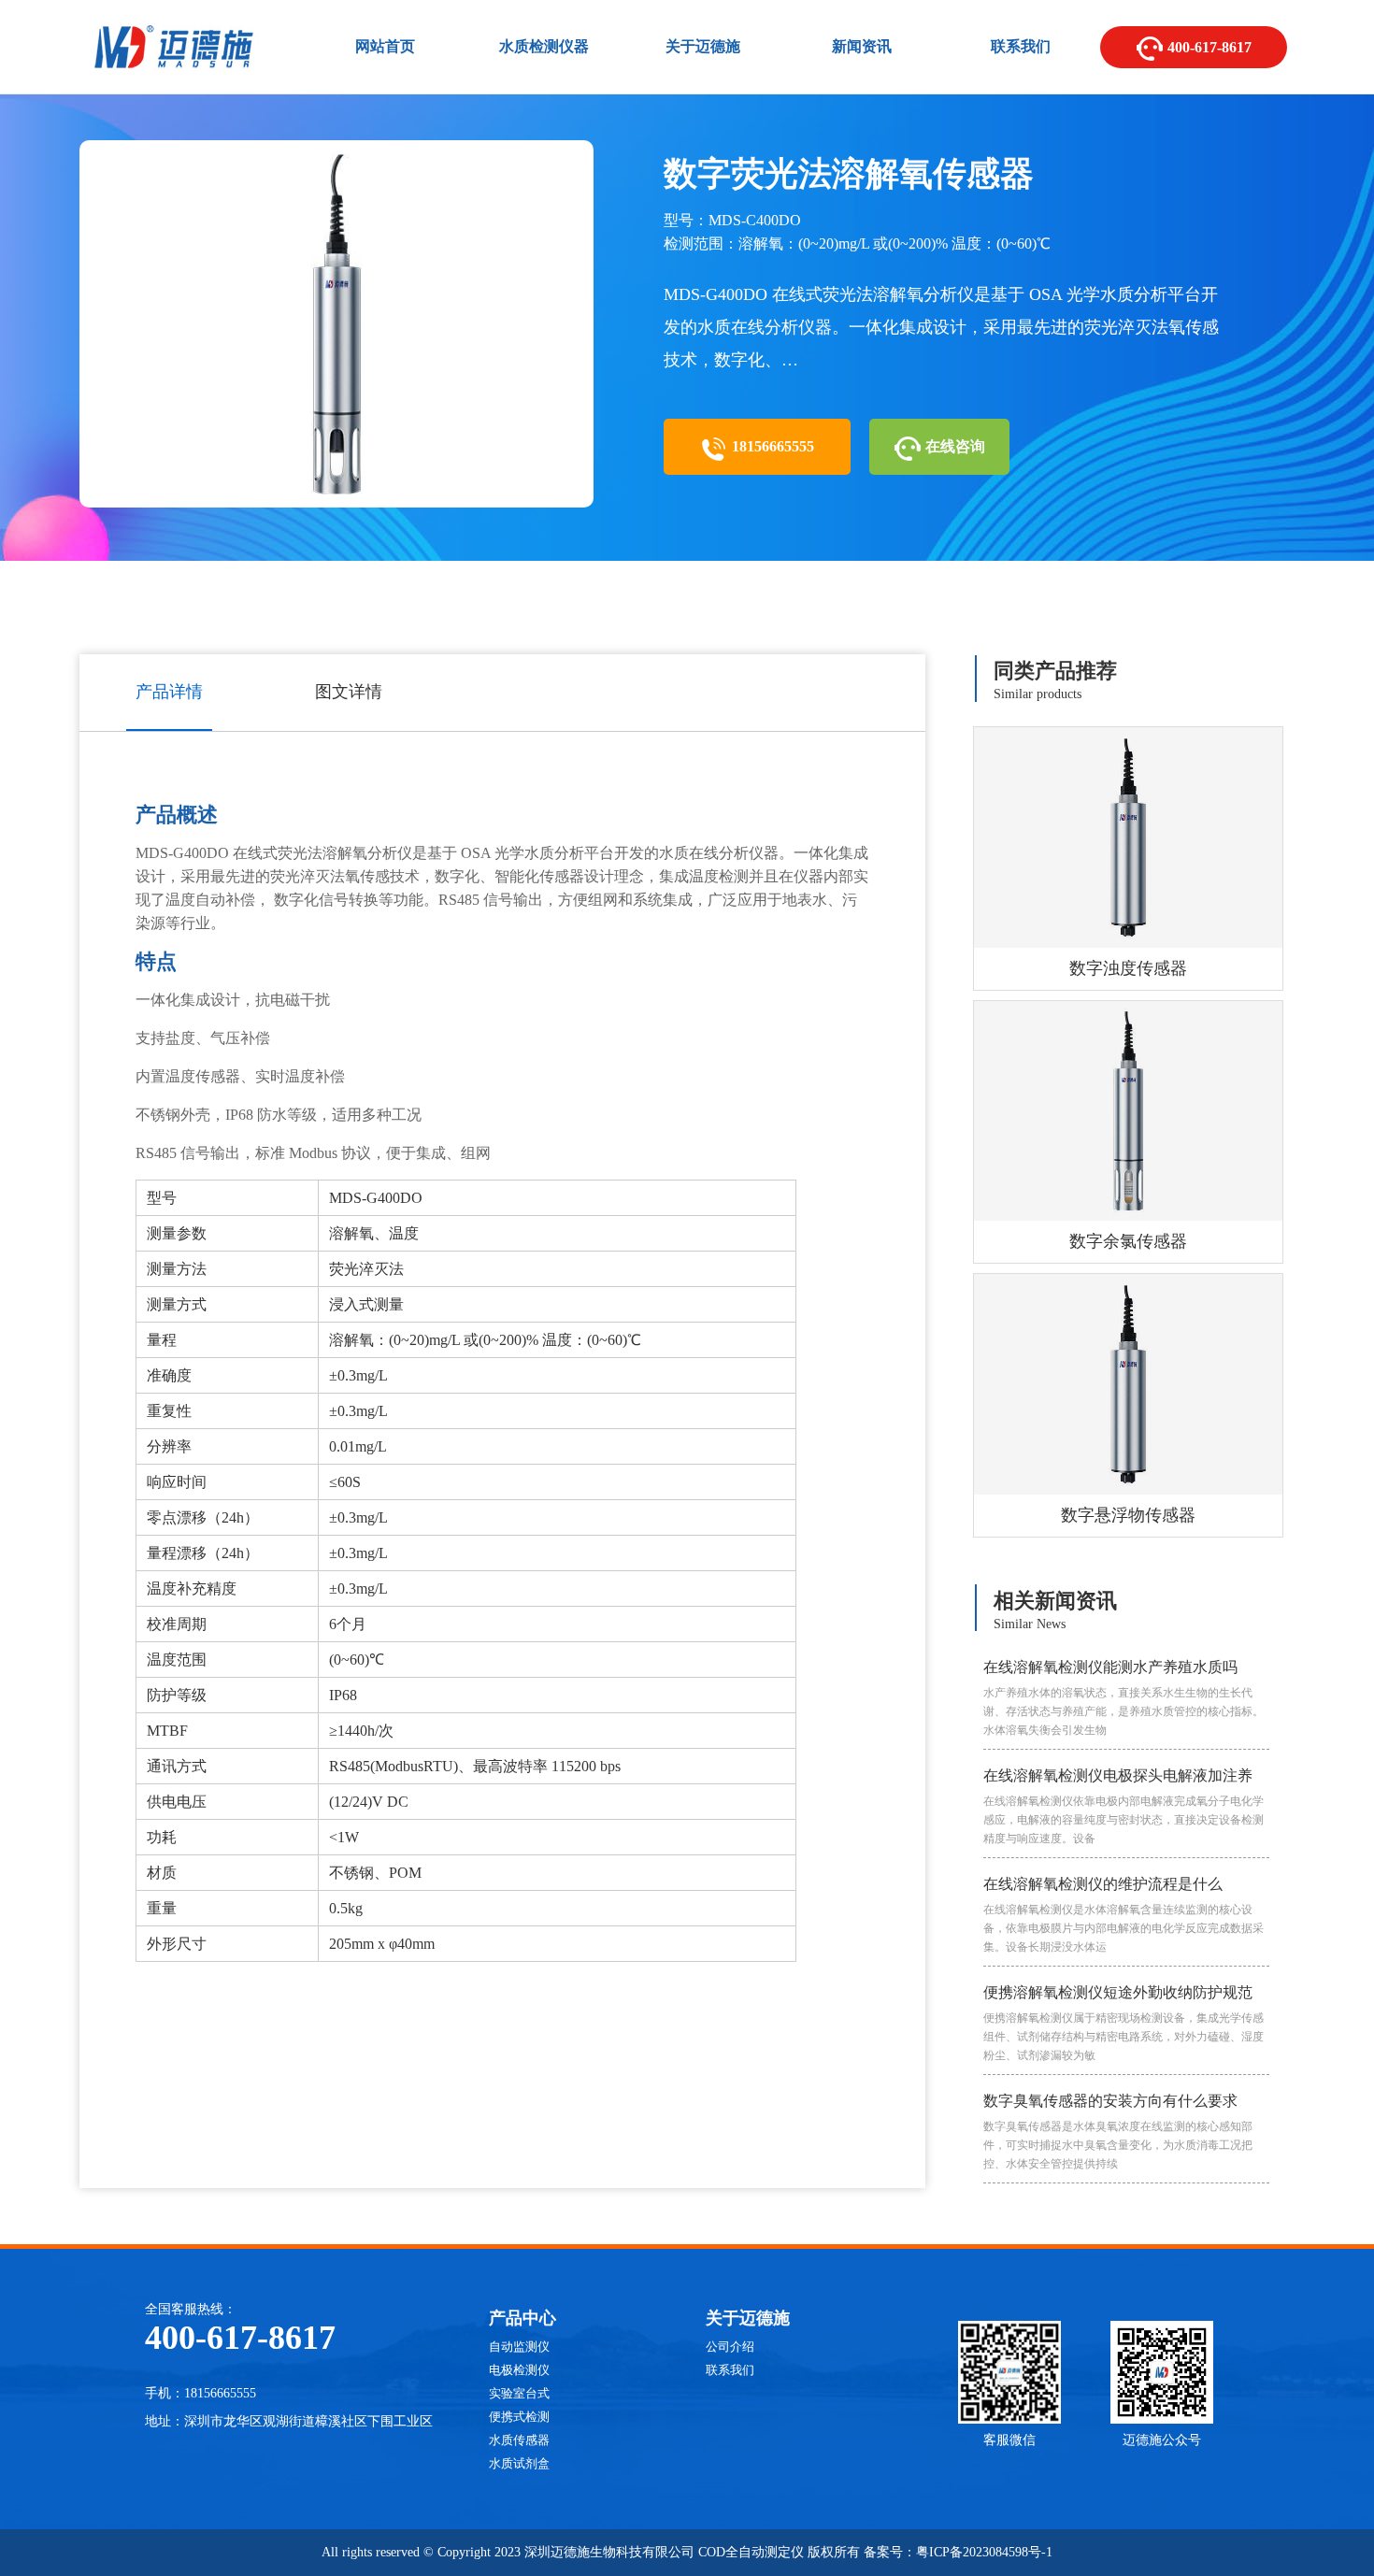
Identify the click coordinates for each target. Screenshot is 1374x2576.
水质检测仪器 (544, 46)
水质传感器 (519, 2440)
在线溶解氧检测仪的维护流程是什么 (1124, 1915)
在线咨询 (953, 446)
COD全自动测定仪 (751, 2552)
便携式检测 (519, 2417)
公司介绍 (730, 2347)
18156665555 (771, 446)
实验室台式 (519, 2393)
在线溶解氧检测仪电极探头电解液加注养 (1124, 1806)
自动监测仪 (519, 2347)
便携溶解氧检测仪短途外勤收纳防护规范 (1124, 2023)
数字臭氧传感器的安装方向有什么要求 (1118, 2132)
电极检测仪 (519, 2370)
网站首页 (385, 46)
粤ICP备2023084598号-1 (984, 2552)
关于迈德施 (703, 46)
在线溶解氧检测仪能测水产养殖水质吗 (1124, 1698)
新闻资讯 (862, 46)
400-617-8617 (1208, 47)
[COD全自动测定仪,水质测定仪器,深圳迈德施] (173, 72)
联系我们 (1021, 46)
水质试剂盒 (519, 2463)
